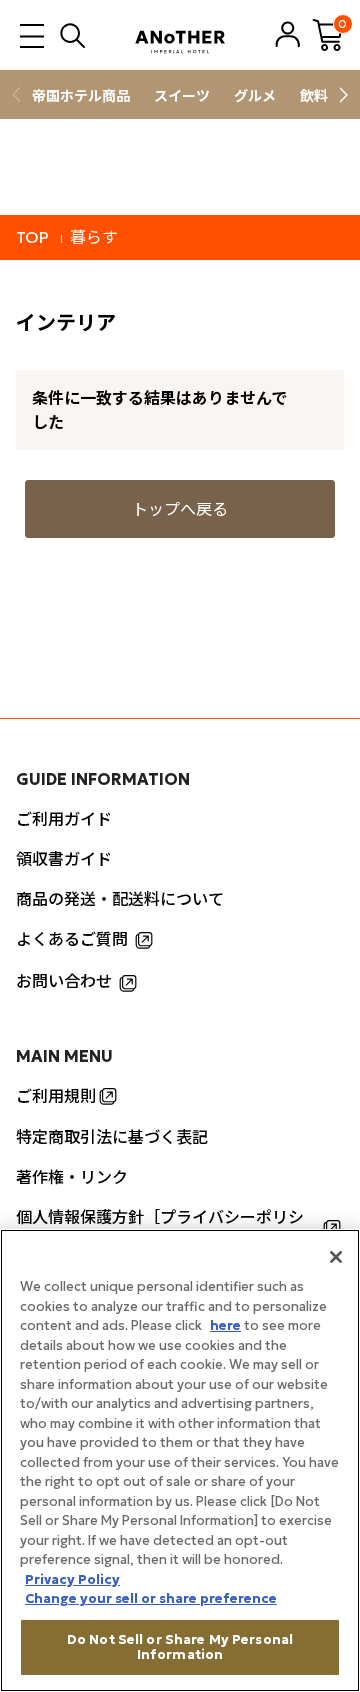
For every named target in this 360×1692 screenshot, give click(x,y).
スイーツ (182, 96)
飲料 (314, 96)
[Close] (336, 1257)
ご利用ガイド (64, 819)
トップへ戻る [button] (180, 509)
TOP (32, 237)
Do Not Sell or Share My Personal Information (180, 1647)
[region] (180, 1460)
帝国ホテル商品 (81, 96)
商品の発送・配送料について (120, 899)
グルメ (255, 96)
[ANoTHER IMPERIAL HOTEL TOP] (180, 35)
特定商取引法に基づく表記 (112, 1137)
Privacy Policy (72, 1579)
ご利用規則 (56, 1096)
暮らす (94, 237)
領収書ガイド (64, 859)
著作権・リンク (72, 1177)
